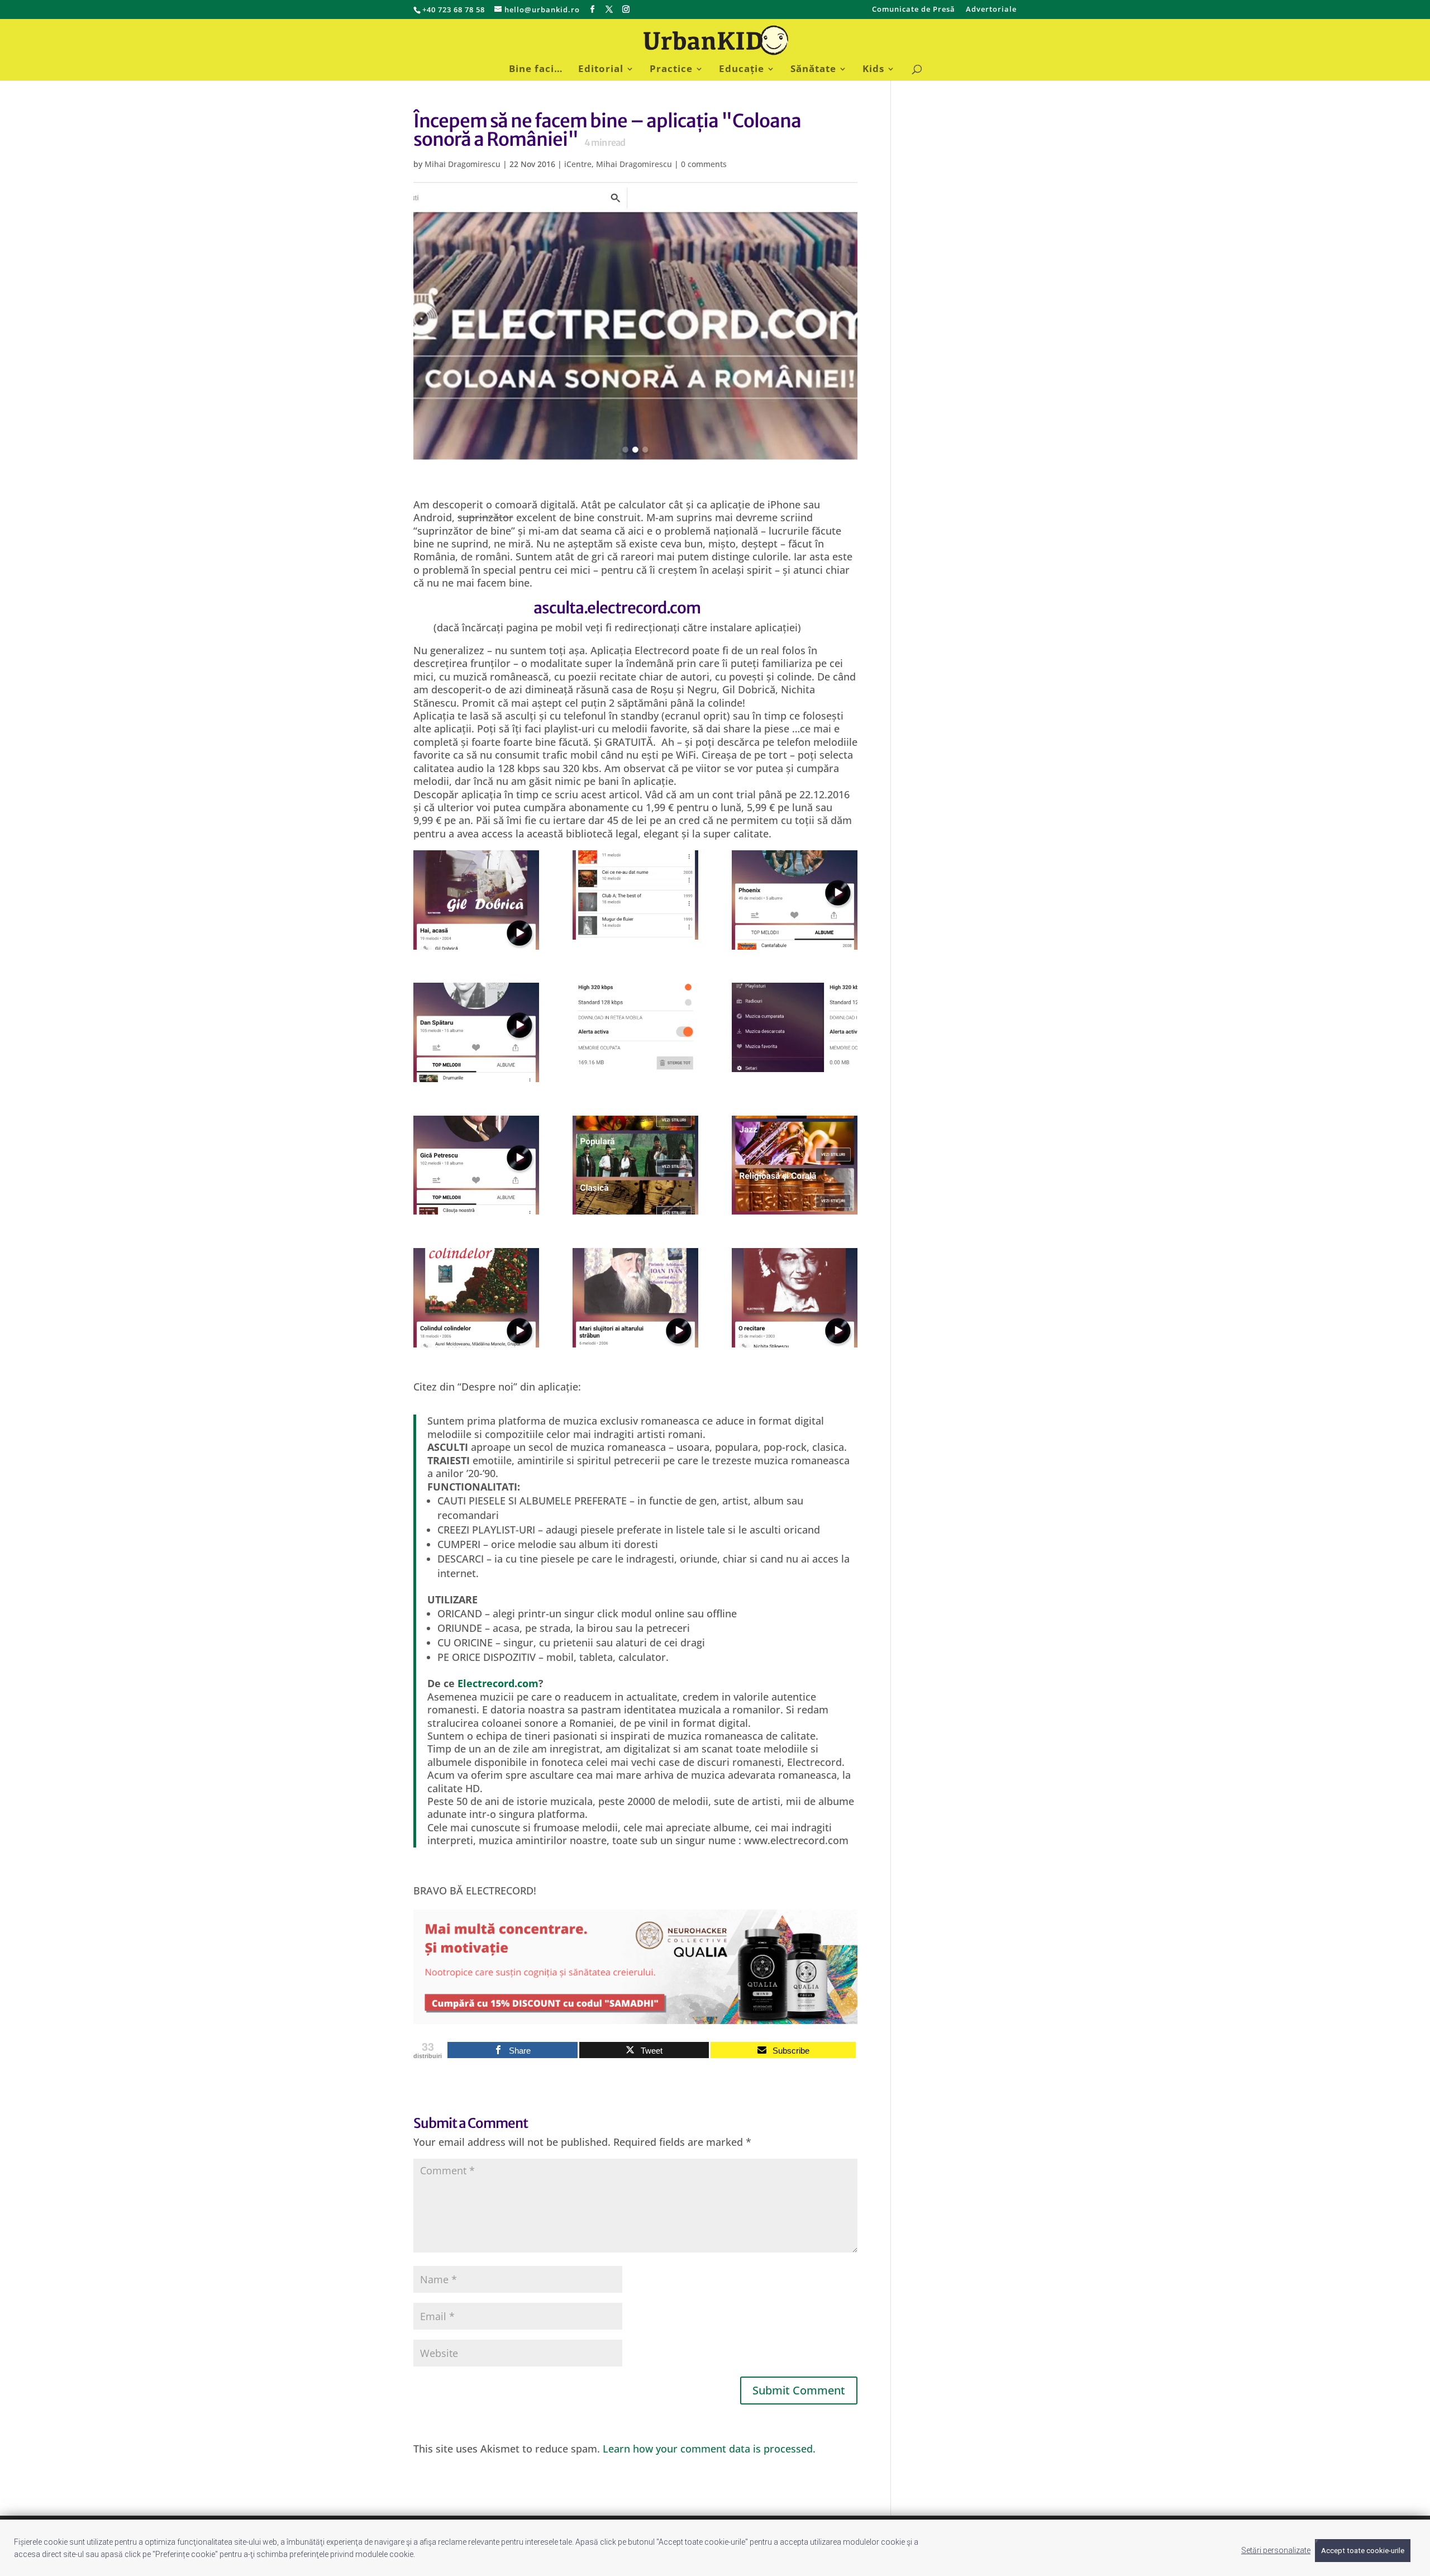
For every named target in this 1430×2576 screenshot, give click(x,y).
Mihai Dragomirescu (463, 164)
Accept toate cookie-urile (1363, 2551)
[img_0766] (795, 1298)
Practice (671, 70)
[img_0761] (635, 1165)
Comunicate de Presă (914, 10)
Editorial (601, 70)
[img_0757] (476, 1032)
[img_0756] (795, 900)
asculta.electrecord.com (617, 608)
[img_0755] (635, 895)
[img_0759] (795, 1027)
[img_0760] (476, 1165)
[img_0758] (635, 1027)
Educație (742, 70)
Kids (873, 70)
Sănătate (813, 70)
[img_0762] (795, 1165)
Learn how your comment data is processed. (709, 2449)
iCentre (578, 164)
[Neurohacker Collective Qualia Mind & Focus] (635, 2017)
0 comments (704, 164)
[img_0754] (476, 900)
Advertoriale (991, 10)
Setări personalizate (1276, 2550)
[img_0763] (476, 1298)
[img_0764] (635, 1298)
